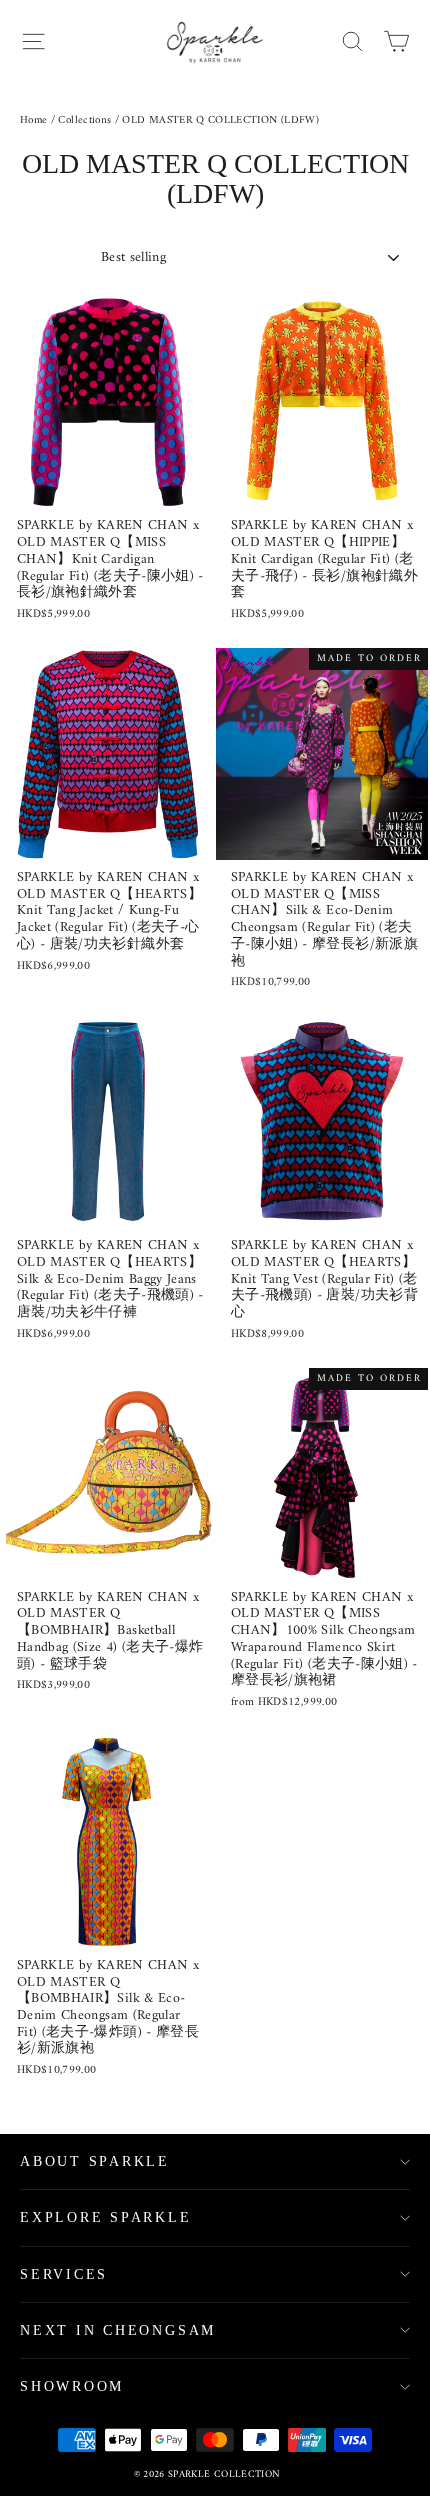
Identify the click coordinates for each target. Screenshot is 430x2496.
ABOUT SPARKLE (95, 2161)
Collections (84, 120)
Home (33, 120)
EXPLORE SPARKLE (106, 2217)
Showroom (72, 2386)
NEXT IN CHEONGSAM (118, 2330)
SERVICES (64, 2274)
